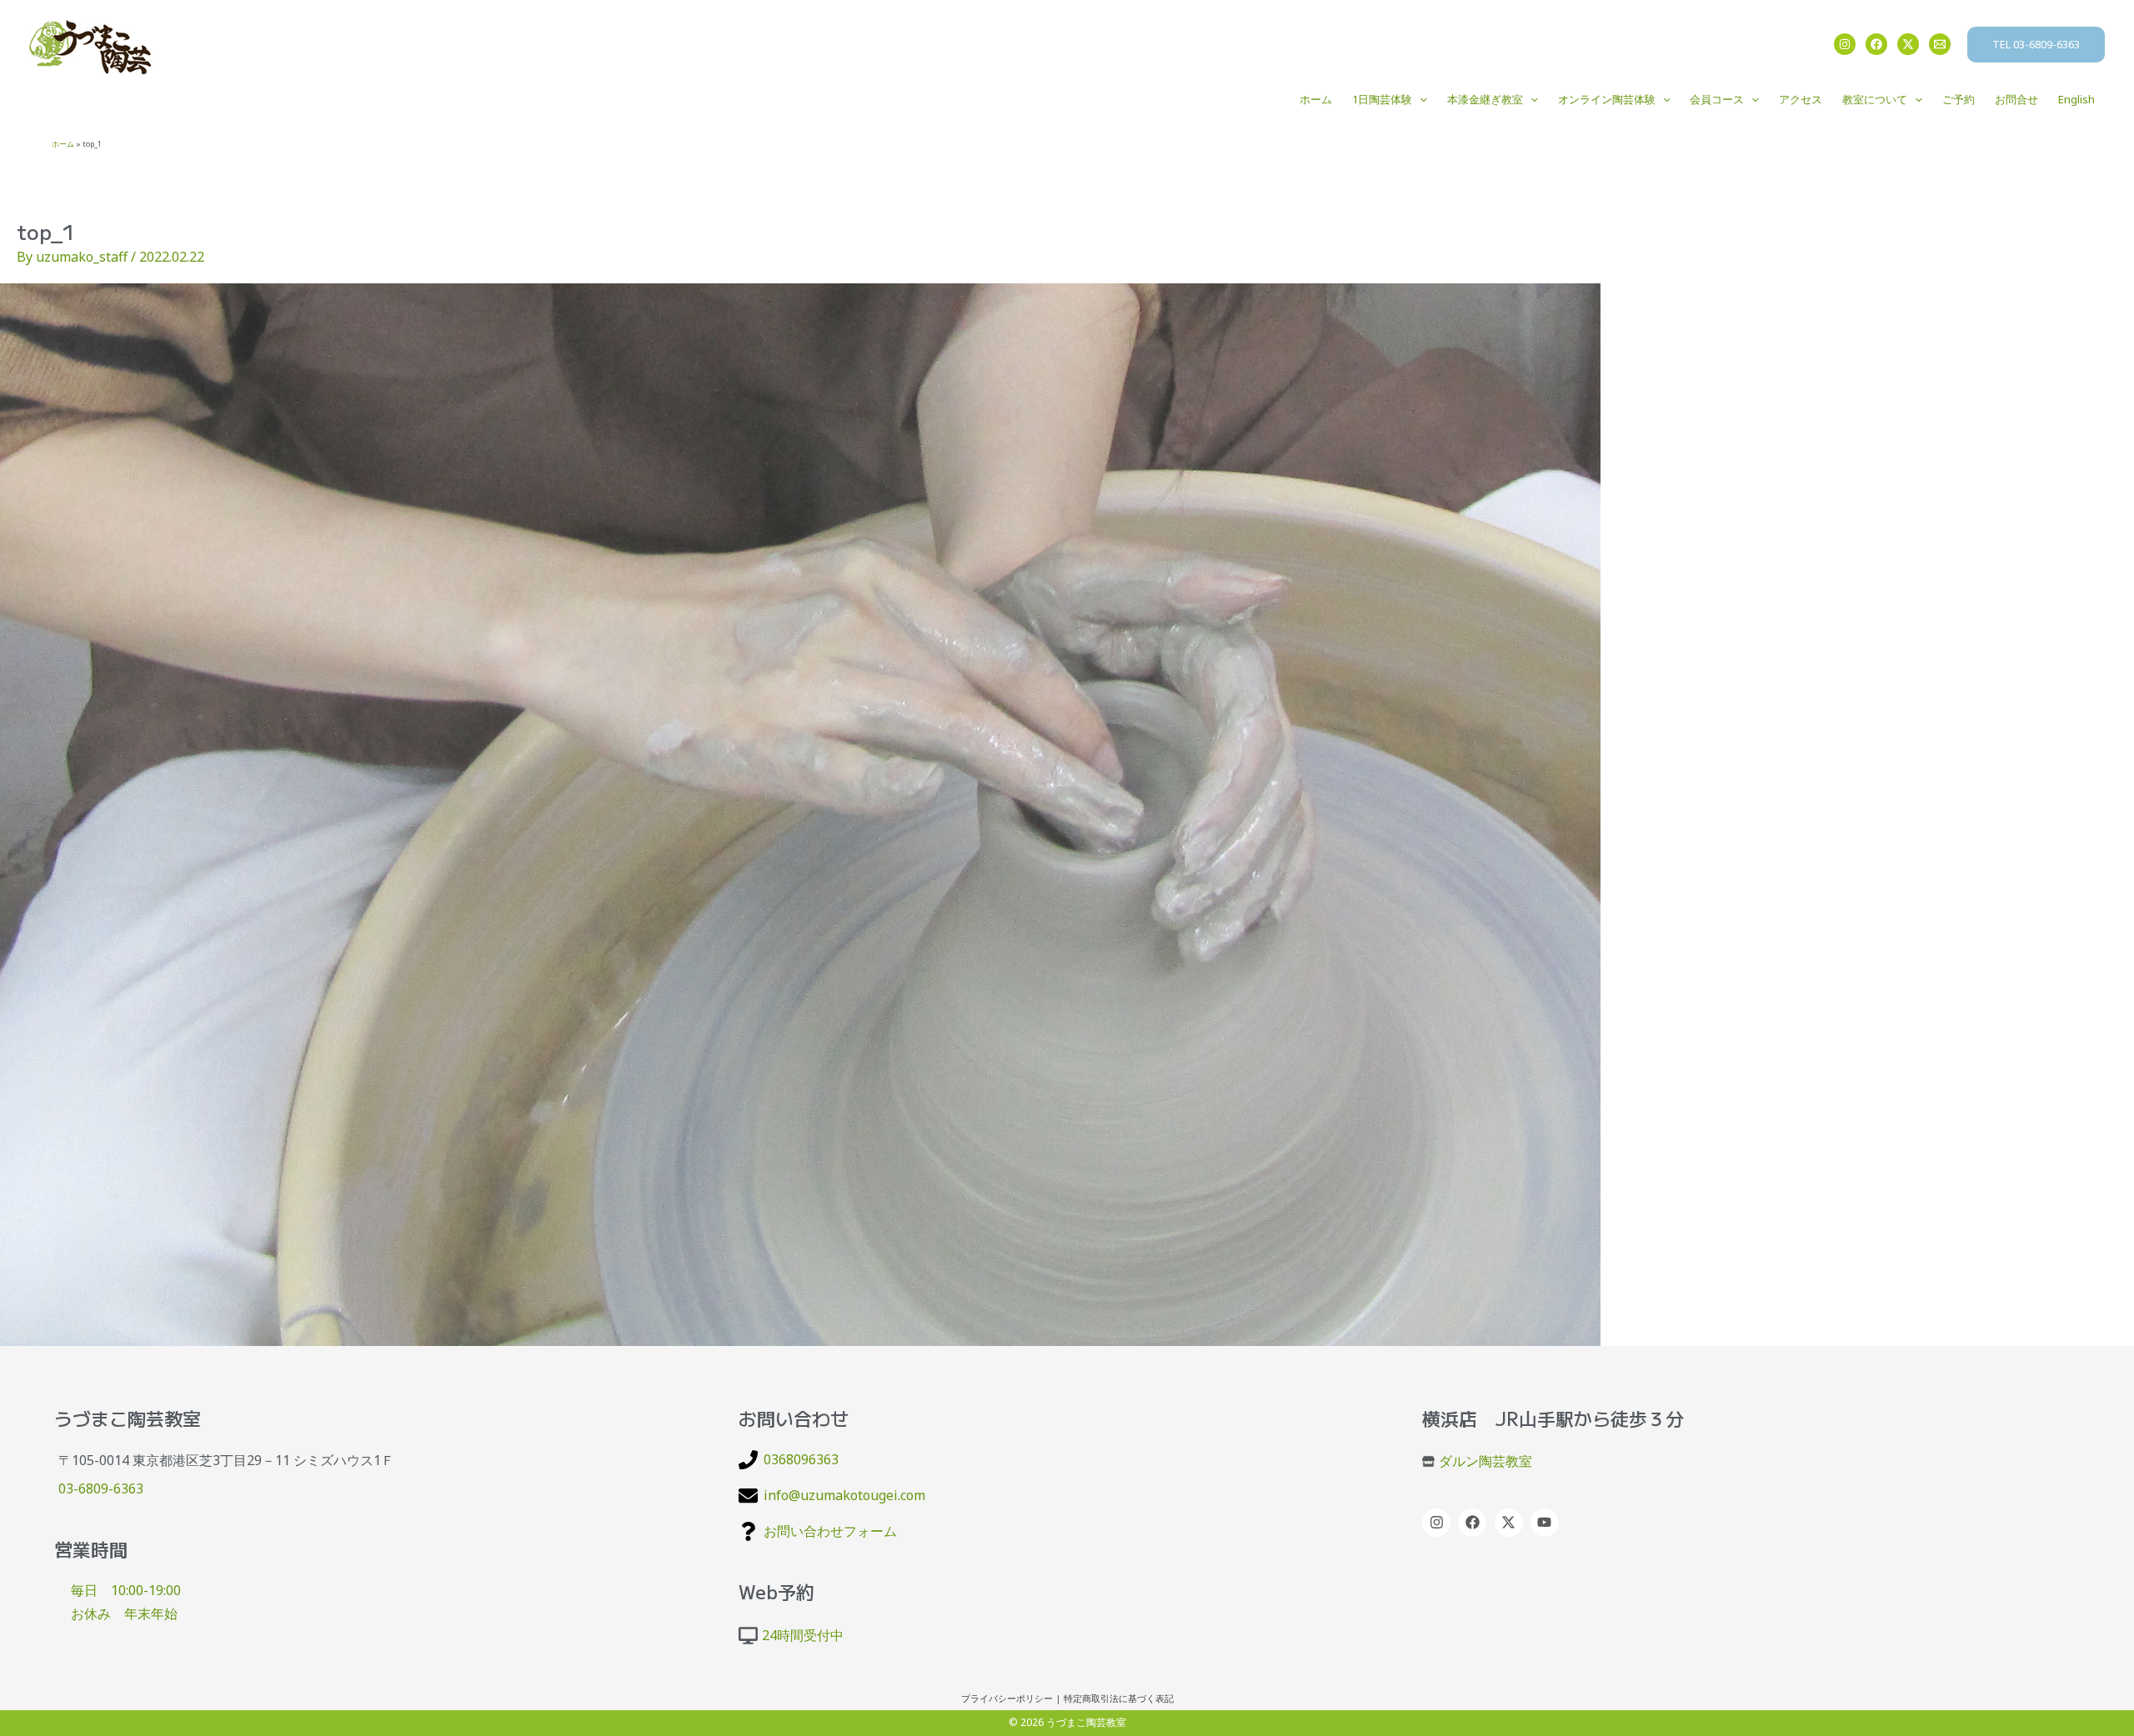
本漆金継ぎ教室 (1485, 99)
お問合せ (2016, 99)
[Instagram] (1845, 44)
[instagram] (1438, 1523)
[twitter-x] (1511, 1523)
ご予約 (1959, 99)
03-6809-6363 (101, 1488)
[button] (2036, 45)
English (2076, 99)
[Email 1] (1940, 44)
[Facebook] (1876, 44)
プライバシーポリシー (1007, 1698)
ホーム (1316, 99)
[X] (1908, 44)
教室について (1875, 99)
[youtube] (1547, 1523)
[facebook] (1474, 1523)
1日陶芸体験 (1382, 99)
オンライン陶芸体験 (1607, 99)
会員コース (1717, 99)
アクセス (1801, 99)
